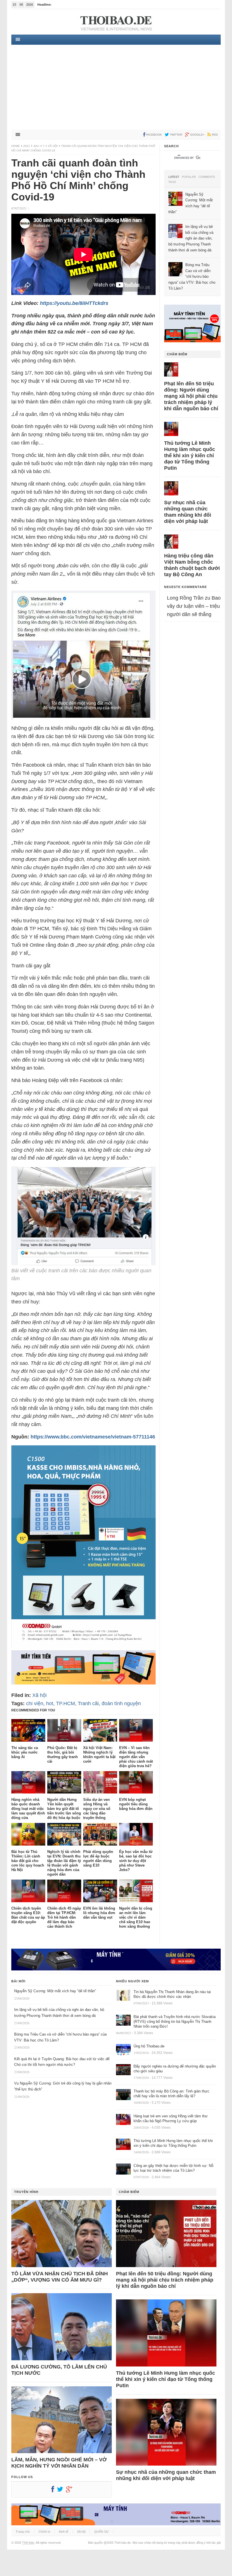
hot (50, 1703)
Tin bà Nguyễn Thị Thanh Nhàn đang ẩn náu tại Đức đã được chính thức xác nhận (172, 1994)
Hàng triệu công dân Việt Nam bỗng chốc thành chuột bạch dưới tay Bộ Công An (192, 565)
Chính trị (44, 2532)
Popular (189, 177)
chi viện (35, 1703)
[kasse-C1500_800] (83, 1646)
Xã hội (53, 146)
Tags (172, 182)
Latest (174, 177)
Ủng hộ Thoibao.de (149, 2046)
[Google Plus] (70, 2491)
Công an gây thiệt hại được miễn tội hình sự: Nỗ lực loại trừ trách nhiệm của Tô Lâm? (173, 2168)
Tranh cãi (88, 1703)
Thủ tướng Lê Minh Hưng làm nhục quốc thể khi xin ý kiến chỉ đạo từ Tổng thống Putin (190, 456)
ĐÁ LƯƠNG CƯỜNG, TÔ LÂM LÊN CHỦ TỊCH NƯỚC (59, 2370)
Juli (36, 146)
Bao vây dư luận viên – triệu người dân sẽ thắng (194, 606)
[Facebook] (54, 2491)
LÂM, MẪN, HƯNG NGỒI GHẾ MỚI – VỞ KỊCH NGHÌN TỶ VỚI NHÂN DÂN (59, 2463)
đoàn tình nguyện (121, 1703)
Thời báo (28, 2543)
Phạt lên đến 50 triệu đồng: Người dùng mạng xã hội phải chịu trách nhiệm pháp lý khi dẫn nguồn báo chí (191, 396)
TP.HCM (65, 1703)
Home (16, 146)
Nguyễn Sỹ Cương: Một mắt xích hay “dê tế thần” (55, 1991)
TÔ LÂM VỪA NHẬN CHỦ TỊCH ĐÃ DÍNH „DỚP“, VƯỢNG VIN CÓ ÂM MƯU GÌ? (60, 2277)
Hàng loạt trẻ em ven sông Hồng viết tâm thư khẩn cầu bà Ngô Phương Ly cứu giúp (171, 2118)
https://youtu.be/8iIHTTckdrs (74, 303)
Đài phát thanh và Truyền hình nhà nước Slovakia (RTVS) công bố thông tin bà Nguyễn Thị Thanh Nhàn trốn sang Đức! (175, 2022)
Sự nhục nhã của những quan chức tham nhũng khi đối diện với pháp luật (188, 512)
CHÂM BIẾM (177, 354)
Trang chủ (23, 2532)
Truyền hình (26, 2192)
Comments (207, 177)
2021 (27, 146)
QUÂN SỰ (101, 2532)
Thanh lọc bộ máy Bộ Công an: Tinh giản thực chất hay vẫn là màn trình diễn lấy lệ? (171, 2094)
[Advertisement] (116, 87)
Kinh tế (64, 2532)
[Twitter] (61, 2491)
